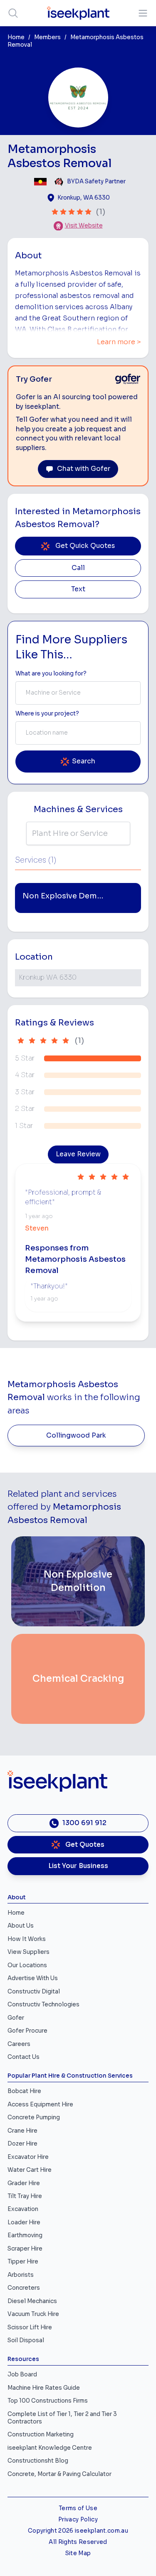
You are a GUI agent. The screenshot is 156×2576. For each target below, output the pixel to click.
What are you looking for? (51, 674)
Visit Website (84, 226)
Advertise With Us (33, 1978)
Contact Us (24, 2057)
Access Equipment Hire (40, 2105)
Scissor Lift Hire (30, 2327)
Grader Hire (24, 2183)
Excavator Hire (28, 2157)
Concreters (24, 2288)
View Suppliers (28, 1952)
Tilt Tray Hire (25, 2196)
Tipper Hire (23, 2262)
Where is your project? (47, 714)
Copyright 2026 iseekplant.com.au (78, 2531)
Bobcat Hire (24, 2091)
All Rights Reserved (78, 2542)
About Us (21, 1926)
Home (16, 37)
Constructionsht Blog (38, 2461)
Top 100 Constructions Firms (48, 2401)
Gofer (16, 2018)
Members (47, 37)
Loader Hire (24, 2222)
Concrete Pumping (34, 2117)
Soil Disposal (26, 2340)
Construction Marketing (41, 2435)
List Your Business (78, 1866)
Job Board (22, 2375)
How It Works (27, 1939)
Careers (19, 2044)
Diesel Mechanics (32, 2301)
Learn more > (119, 342)
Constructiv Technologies (43, 2005)
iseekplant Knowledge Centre (50, 2448)
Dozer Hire (22, 2144)
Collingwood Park (76, 1436)
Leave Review (78, 1154)
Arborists (21, 2275)
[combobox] (78, 693)
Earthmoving (25, 2235)
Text (78, 589)
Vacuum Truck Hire (33, 2314)
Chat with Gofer (84, 469)
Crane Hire (22, 2131)
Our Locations (27, 1965)
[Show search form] (13, 13)
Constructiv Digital (34, 1992)
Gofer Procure (27, 2031)
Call (78, 568)
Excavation (23, 2209)
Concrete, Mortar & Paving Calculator (59, 2474)
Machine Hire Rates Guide (44, 2388)
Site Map (78, 2553)
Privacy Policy (78, 2520)
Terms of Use (78, 2508)
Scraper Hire (25, 2249)
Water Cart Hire (30, 2170)
